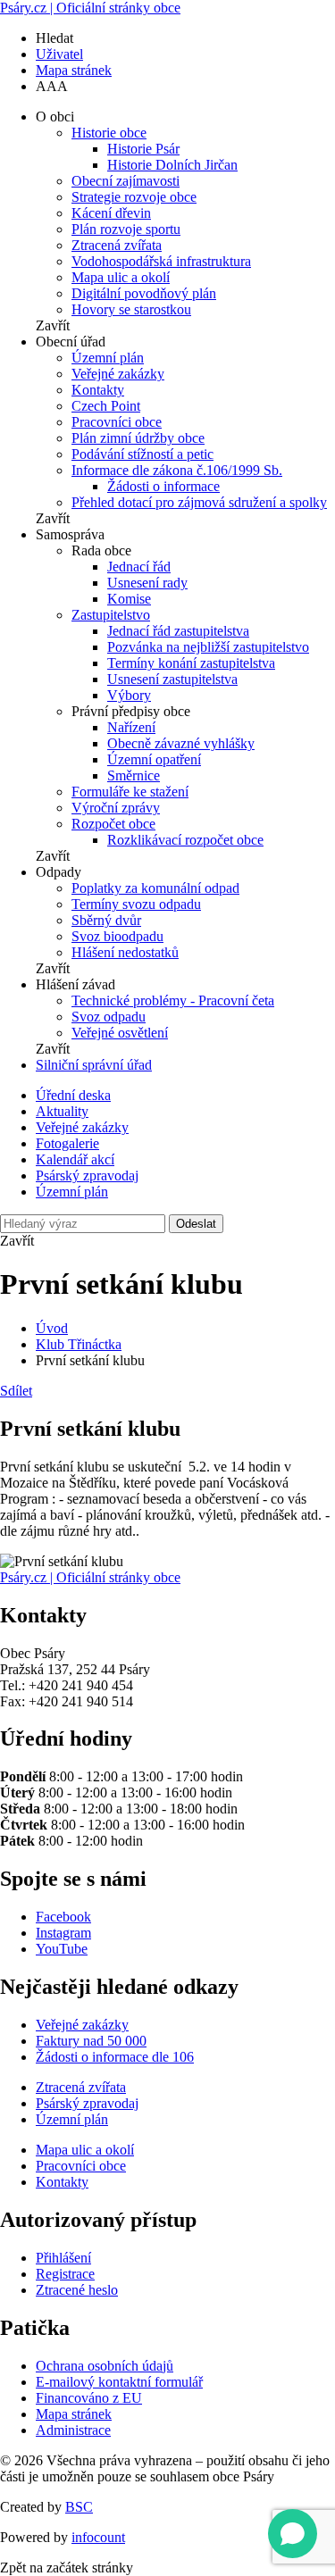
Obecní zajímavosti (126, 181)
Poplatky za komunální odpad (155, 888)
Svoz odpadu (109, 1017)
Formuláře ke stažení (130, 792)
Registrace (65, 2274)
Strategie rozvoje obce (134, 197)
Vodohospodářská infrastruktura (161, 261)
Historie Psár (143, 149)
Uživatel (59, 54)
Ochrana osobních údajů (105, 2366)
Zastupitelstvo (111, 615)
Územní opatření (154, 759)
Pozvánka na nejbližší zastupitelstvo (208, 647)
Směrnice (134, 775)
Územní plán (108, 358)
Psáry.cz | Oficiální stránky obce (90, 8)
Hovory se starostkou (131, 309)
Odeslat (196, 1224)
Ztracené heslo (77, 2290)
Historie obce (109, 133)
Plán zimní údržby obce (138, 438)
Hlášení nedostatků (125, 952)
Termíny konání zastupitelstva (191, 663)
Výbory (129, 695)
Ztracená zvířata (117, 245)
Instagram (63, 1933)
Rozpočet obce (113, 824)
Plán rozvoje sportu (126, 229)
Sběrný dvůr (106, 920)
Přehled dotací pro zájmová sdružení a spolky (199, 502)
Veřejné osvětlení (120, 1033)
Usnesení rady (147, 583)
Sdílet (16, 1391)
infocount (98, 2537)
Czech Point (106, 406)
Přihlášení (63, 2258)
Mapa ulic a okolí (121, 277)
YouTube (62, 1949)
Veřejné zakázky (118, 374)
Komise (129, 599)
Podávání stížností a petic (142, 454)
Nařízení (131, 727)
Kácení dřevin (111, 213)
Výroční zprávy (116, 808)
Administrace (73, 2430)
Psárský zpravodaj (87, 1175)
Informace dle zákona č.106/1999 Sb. (177, 470)
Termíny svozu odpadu (136, 904)
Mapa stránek (74, 70)
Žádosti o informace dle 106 (115, 2057)
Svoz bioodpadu (117, 936)
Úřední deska (73, 1095)
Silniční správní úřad (94, 1065)
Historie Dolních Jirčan (172, 165)
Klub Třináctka (79, 1344)
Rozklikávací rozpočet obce (185, 840)
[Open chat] (293, 2534)
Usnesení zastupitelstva (172, 679)
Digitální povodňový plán (144, 293)
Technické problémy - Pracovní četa (173, 1000)
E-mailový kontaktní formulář (119, 2382)
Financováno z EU (89, 2398)
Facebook (63, 1917)
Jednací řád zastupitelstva (178, 631)
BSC (79, 2507)
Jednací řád (139, 567)
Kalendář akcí (75, 1159)
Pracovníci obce (117, 422)
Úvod (52, 1328)
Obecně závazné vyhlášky (181, 743)
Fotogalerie (67, 1143)
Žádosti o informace (163, 486)
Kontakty (98, 390)
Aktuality (62, 1111)
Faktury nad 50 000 (91, 2041)
